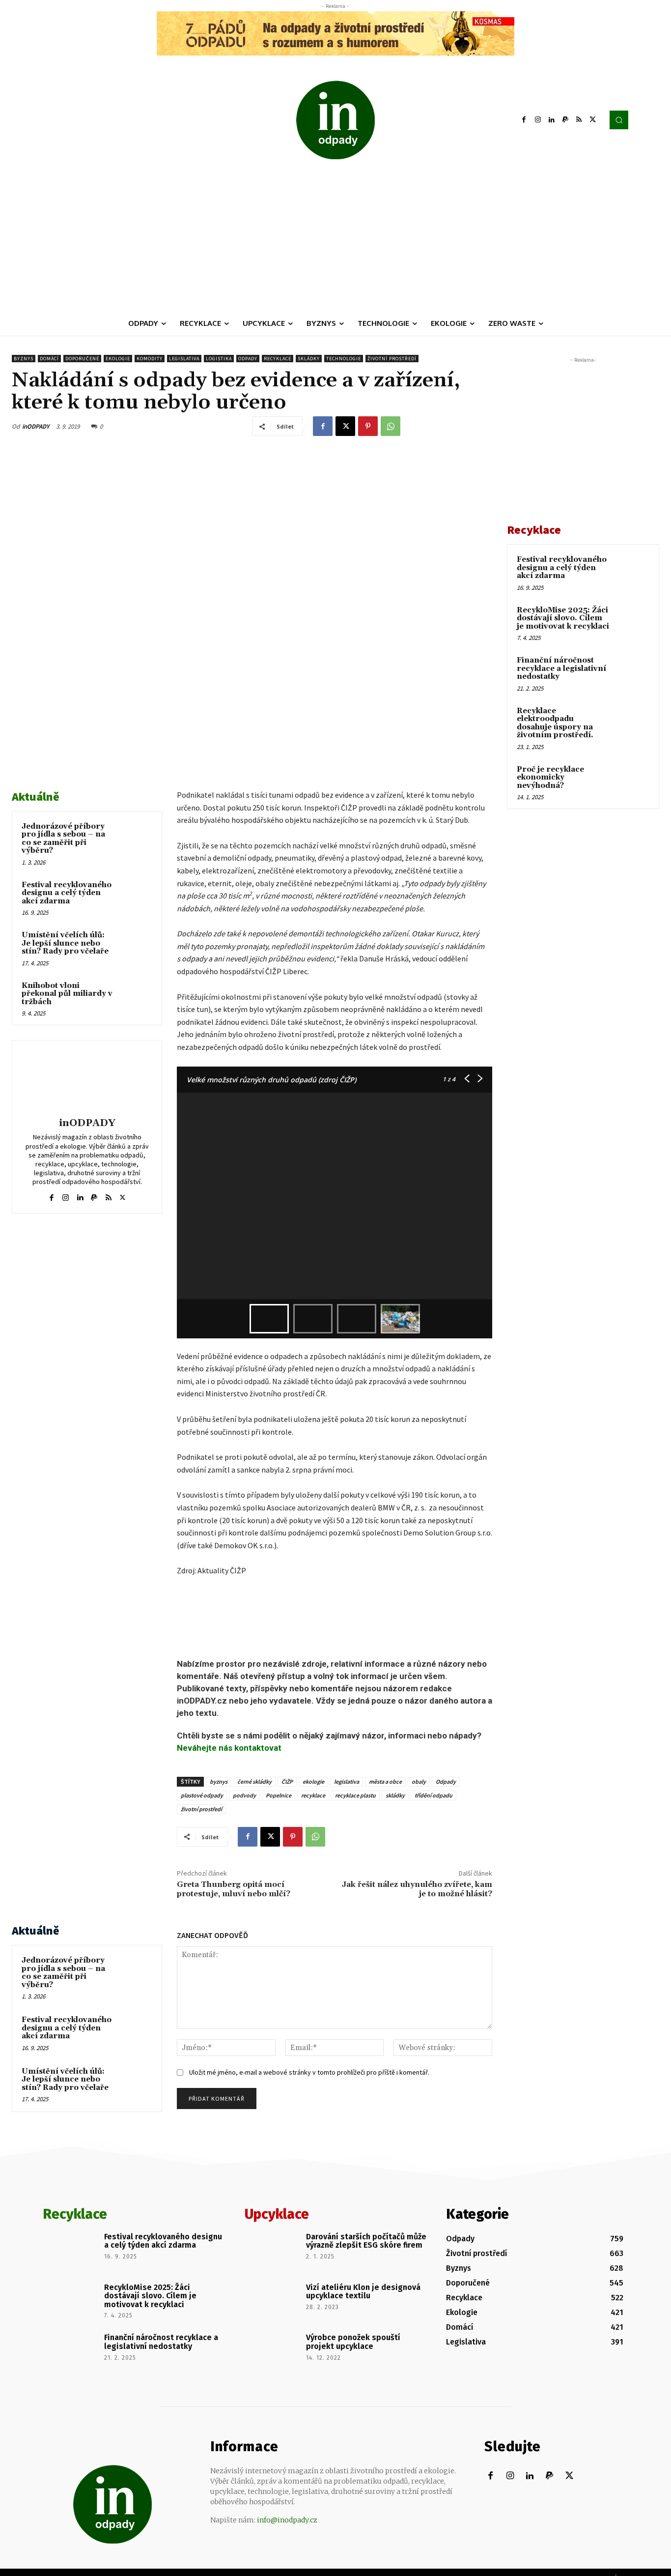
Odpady (248, 359)
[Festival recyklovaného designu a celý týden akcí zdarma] (135, 896)
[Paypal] (565, 120)
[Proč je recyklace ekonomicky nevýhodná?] (632, 781)
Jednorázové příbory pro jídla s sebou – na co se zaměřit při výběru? (63, 839)
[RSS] (579, 120)
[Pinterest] (368, 426)
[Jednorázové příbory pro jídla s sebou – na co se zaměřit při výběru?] (135, 838)
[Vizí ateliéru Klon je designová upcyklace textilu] (272, 2301)
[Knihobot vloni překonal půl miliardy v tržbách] (135, 997)
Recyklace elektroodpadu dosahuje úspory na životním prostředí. (555, 723)
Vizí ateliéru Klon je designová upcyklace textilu (363, 2292)
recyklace (313, 1795)
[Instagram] (538, 120)
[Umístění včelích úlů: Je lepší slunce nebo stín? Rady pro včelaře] (135, 946)
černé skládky (254, 1781)
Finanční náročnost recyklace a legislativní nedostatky (561, 668)
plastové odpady (202, 1795)
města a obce (385, 1781)
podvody (244, 1795)
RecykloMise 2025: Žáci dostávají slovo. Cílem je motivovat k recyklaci (563, 618)
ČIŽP (287, 1781)
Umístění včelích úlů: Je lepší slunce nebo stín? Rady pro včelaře (65, 943)
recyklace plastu (355, 1795)
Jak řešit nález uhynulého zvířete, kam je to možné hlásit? (417, 1889)
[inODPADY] (87, 1080)
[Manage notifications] (648, 2554)
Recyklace (278, 359)
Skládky (309, 359)
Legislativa (184, 359)
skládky (395, 1795)
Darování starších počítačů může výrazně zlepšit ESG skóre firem (366, 2241)
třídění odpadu (433, 1795)
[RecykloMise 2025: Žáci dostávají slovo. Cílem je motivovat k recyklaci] (632, 622)
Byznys (24, 359)
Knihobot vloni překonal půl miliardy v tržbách (67, 994)
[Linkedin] (552, 120)
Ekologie (118, 359)
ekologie (313, 1781)
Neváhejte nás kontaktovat (229, 1748)
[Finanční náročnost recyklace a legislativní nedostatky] (632, 672)
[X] (593, 120)
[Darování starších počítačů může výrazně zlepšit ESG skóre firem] (272, 2251)
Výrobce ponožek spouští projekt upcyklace (353, 2342)
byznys (219, 1781)
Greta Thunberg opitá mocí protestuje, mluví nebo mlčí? (234, 1889)
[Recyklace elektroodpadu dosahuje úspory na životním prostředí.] (632, 723)
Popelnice (279, 1795)
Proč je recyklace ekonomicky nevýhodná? (550, 778)
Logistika (219, 359)
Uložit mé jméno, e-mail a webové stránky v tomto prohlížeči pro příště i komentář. (309, 2072)
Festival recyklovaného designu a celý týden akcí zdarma (67, 893)
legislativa (347, 1781)
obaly (419, 1781)
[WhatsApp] (391, 426)
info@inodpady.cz (287, 2520)
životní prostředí (201, 1809)
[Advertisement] (335, 238)
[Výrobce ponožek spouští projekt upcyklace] (272, 2351)
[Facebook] (524, 120)
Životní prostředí (392, 359)
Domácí (49, 359)
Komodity (150, 359)
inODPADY (36, 426)
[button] (619, 120)
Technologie (344, 359)
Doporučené (82, 359)
